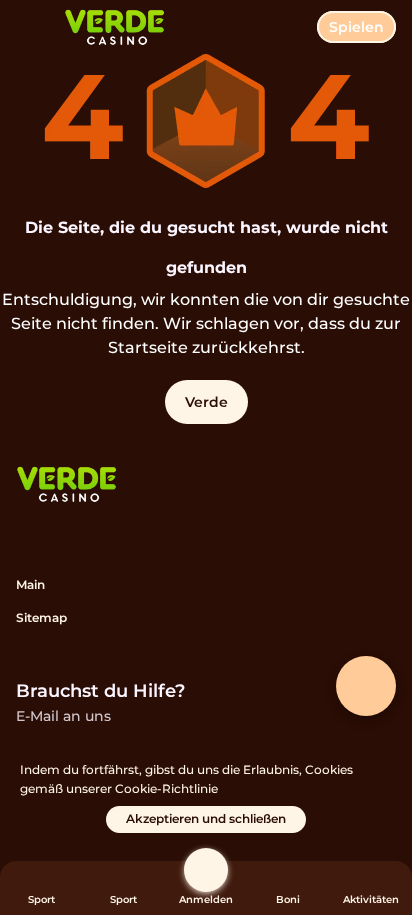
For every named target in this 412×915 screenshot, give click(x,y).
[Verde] (67, 486)
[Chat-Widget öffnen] (366, 686)
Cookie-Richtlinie (166, 788)
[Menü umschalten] (32, 32)
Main (30, 584)
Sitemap (41, 617)
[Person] (206, 870)
